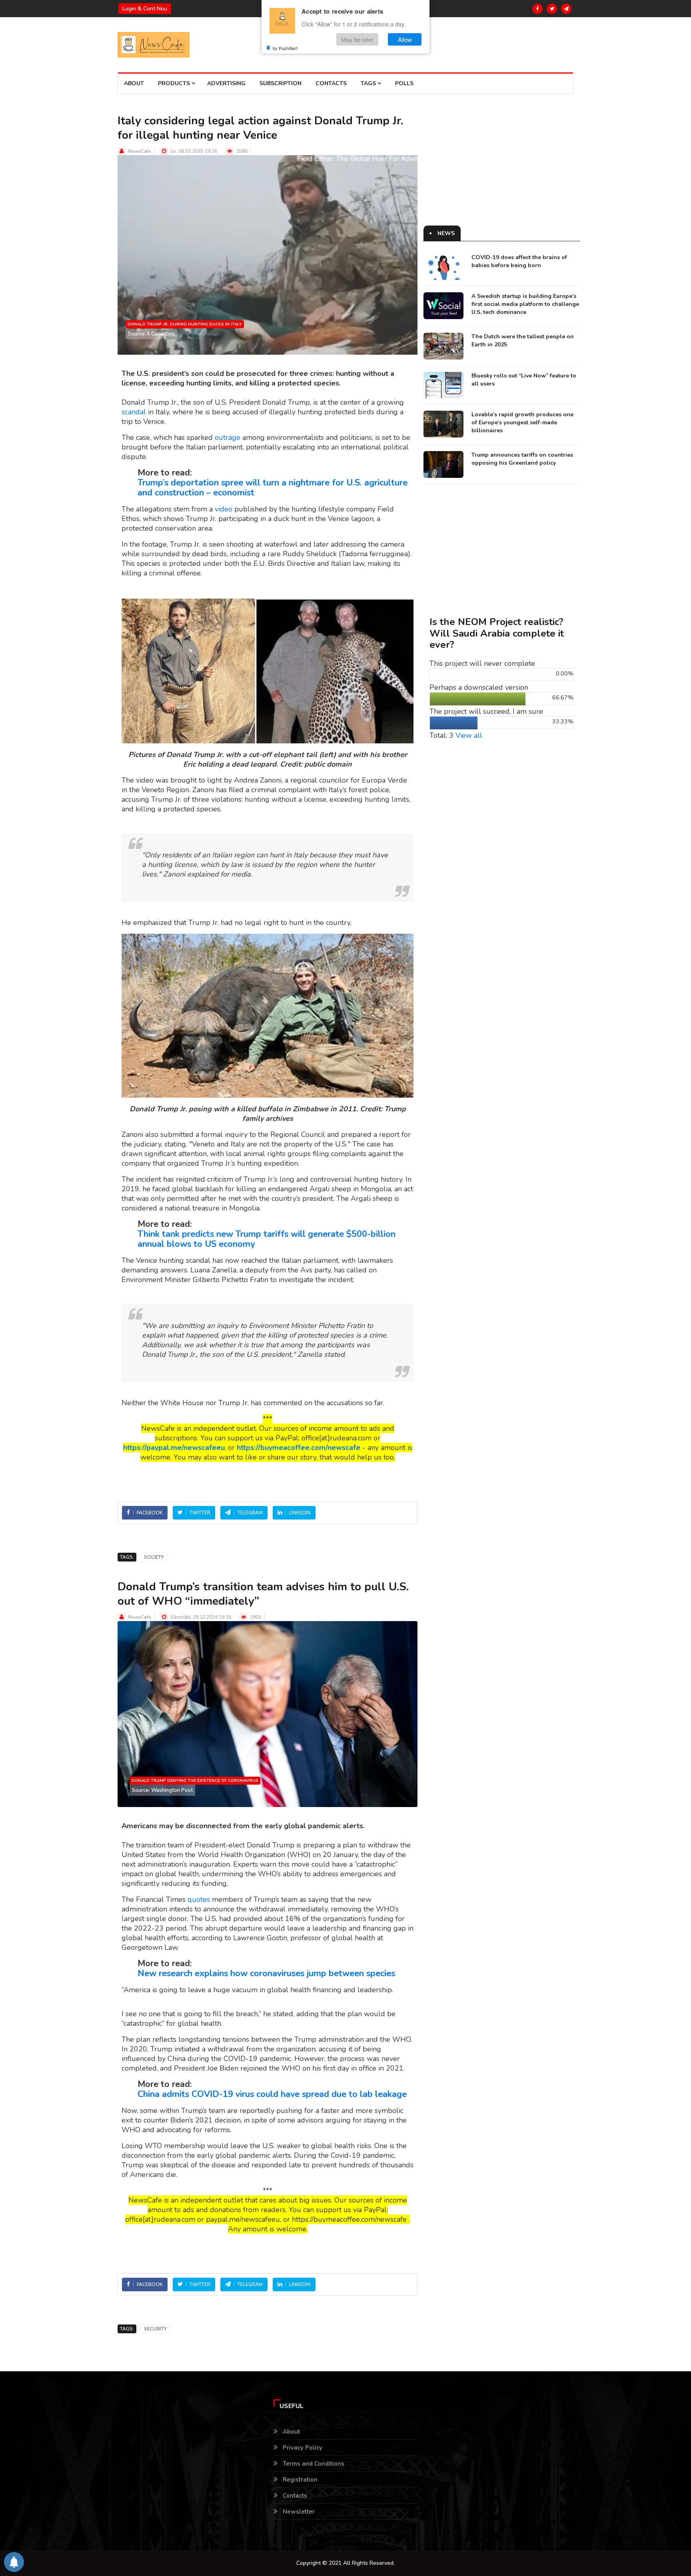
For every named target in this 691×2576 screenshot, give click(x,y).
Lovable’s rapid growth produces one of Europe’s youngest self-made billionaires (522, 422)
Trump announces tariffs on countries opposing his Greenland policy (522, 459)
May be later (357, 39)
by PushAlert (285, 48)
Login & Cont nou (145, 9)
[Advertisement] (501, 170)
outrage (228, 437)
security (155, 2329)
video (224, 509)
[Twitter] (552, 9)
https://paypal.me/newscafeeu (174, 1448)
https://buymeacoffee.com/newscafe (299, 1448)
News (446, 233)
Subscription (281, 83)
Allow (405, 39)
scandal (134, 412)
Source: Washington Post (162, 1790)
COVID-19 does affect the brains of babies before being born (519, 261)
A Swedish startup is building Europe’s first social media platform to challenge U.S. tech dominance (525, 304)
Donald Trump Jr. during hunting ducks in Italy (185, 324)
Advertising (226, 83)
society (154, 1557)
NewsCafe (140, 151)
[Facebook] (537, 9)
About (134, 83)
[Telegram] (566, 9)
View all (469, 735)
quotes (199, 1899)
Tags (369, 83)
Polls (404, 83)
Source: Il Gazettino (151, 334)
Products (175, 83)
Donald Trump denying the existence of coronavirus (195, 1781)
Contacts (331, 83)
